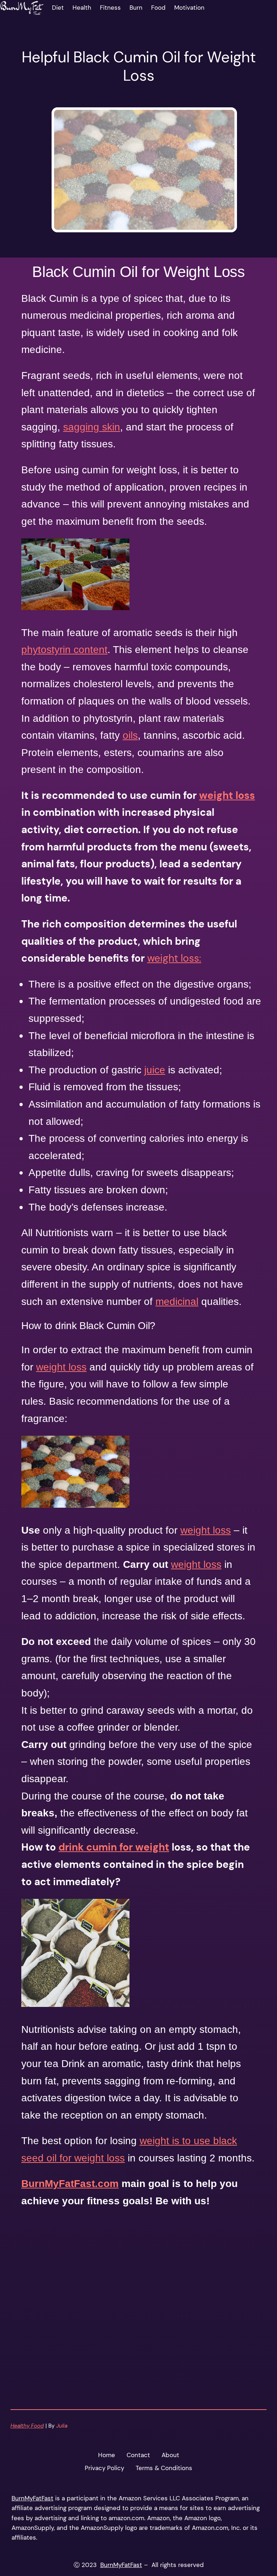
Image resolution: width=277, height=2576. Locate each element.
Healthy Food (27, 2426)
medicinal (177, 1302)
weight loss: (174, 958)
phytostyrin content (64, 650)
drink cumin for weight (114, 1847)
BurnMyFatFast (32, 2498)
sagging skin (92, 427)
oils (130, 735)
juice (155, 1070)
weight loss (227, 795)
